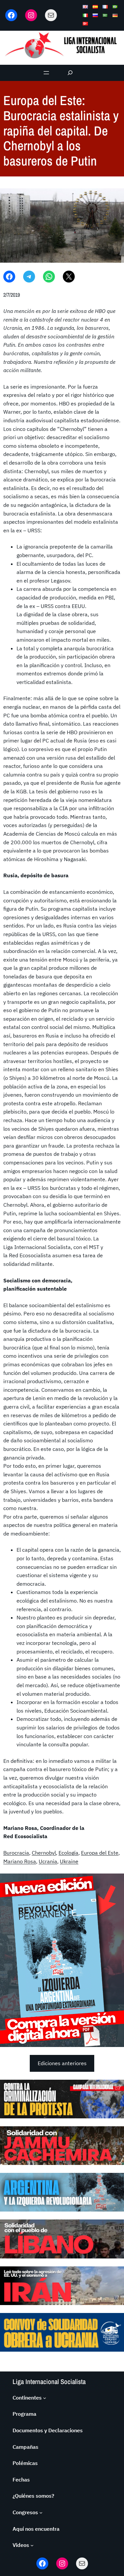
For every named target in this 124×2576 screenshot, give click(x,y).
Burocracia (16, 1853)
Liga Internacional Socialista (49, 2382)
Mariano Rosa (20, 1861)
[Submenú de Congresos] (41, 2513)
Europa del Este (100, 1853)
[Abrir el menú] (46, 73)
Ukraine (69, 1861)
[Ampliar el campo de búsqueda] (70, 73)
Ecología (68, 1853)
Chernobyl (44, 1853)
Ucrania (48, 1861)
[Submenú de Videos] (32, 2545)
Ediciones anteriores (62, 2063)
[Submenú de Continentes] (45, 2398)
